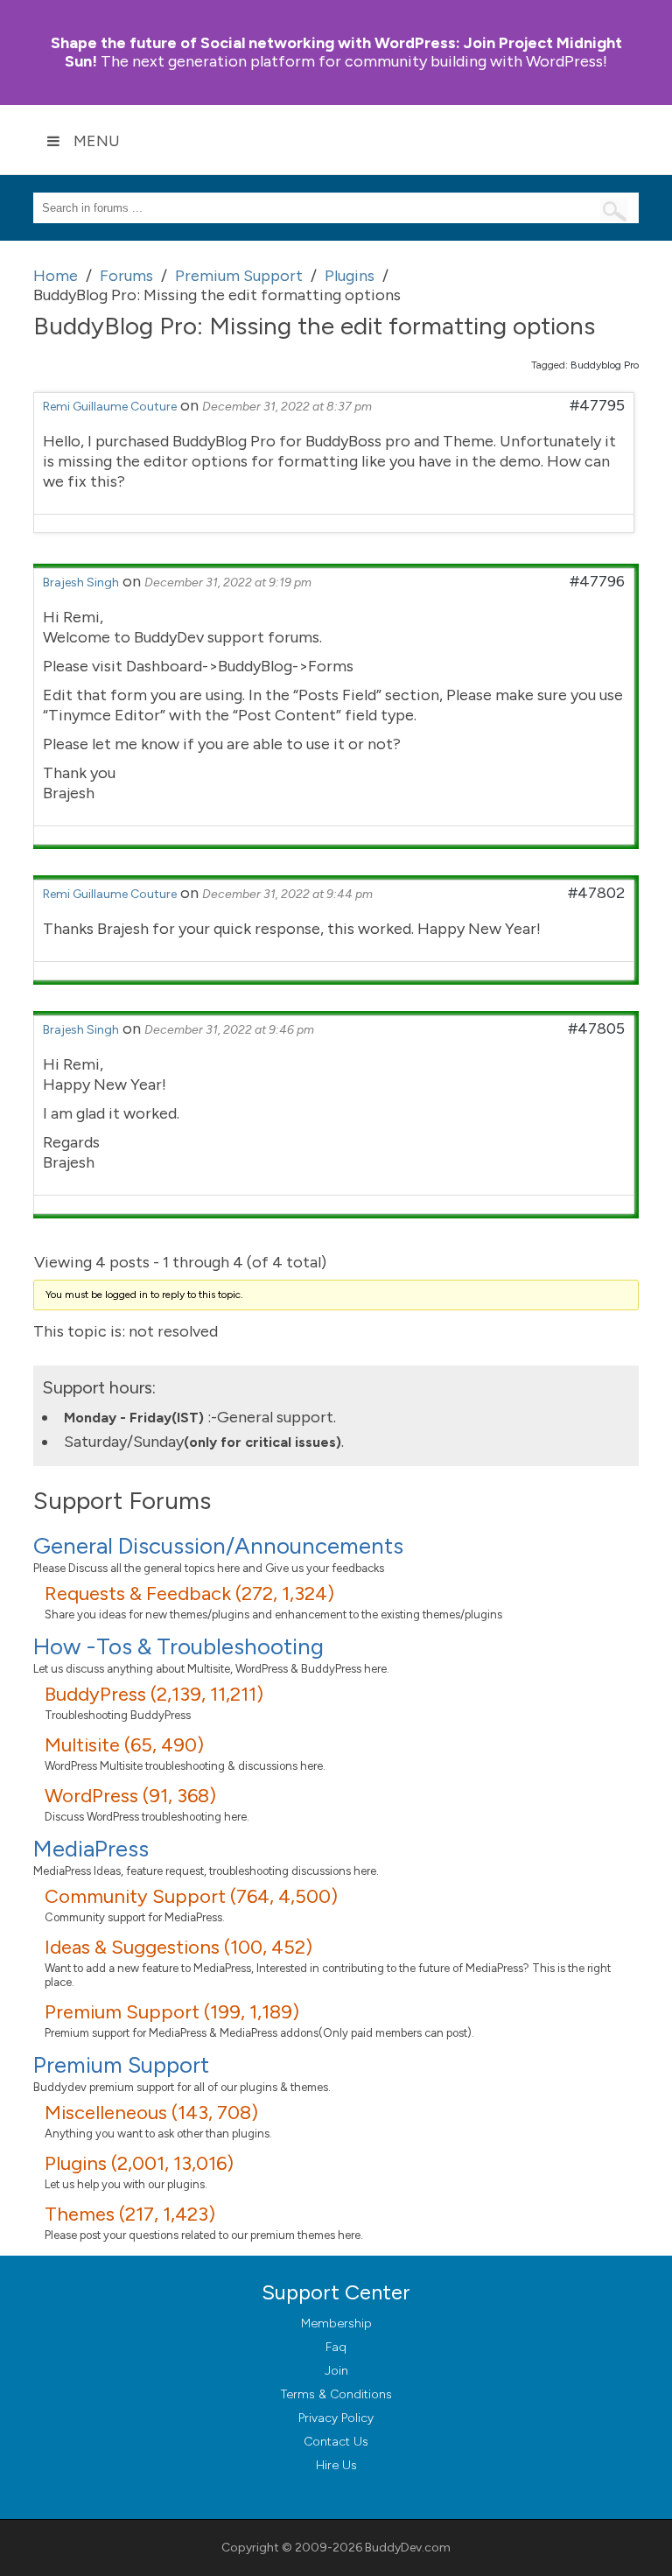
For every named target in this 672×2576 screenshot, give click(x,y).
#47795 (597, 405)
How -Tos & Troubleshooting (178, 1646)
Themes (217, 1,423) (130, 2214)
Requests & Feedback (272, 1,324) (189, 1593)
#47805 (596, 1028)
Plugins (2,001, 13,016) (139, 2163)
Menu (97, 141)
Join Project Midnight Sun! (336, 52)
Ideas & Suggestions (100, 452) (178, 1947)
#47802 (596, 893)
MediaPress (91, 1849)
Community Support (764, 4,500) (191, 1896)
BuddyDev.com (408, 2548)
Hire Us (336, 2465)
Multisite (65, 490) (124, 1745)
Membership (336, 2323)
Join (336, 2371)
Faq (336, 2347)
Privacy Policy (336, 2418)
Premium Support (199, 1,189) (172, 2012)
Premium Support (121, 2065)
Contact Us (336, 2442)
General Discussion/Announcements (218, 1546)
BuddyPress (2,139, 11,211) (154, 1694)
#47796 (597, 581)
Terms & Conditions (336, 2394)
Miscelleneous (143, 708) (151, 2113)
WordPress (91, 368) (130, 1796)
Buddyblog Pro (605, 365)
